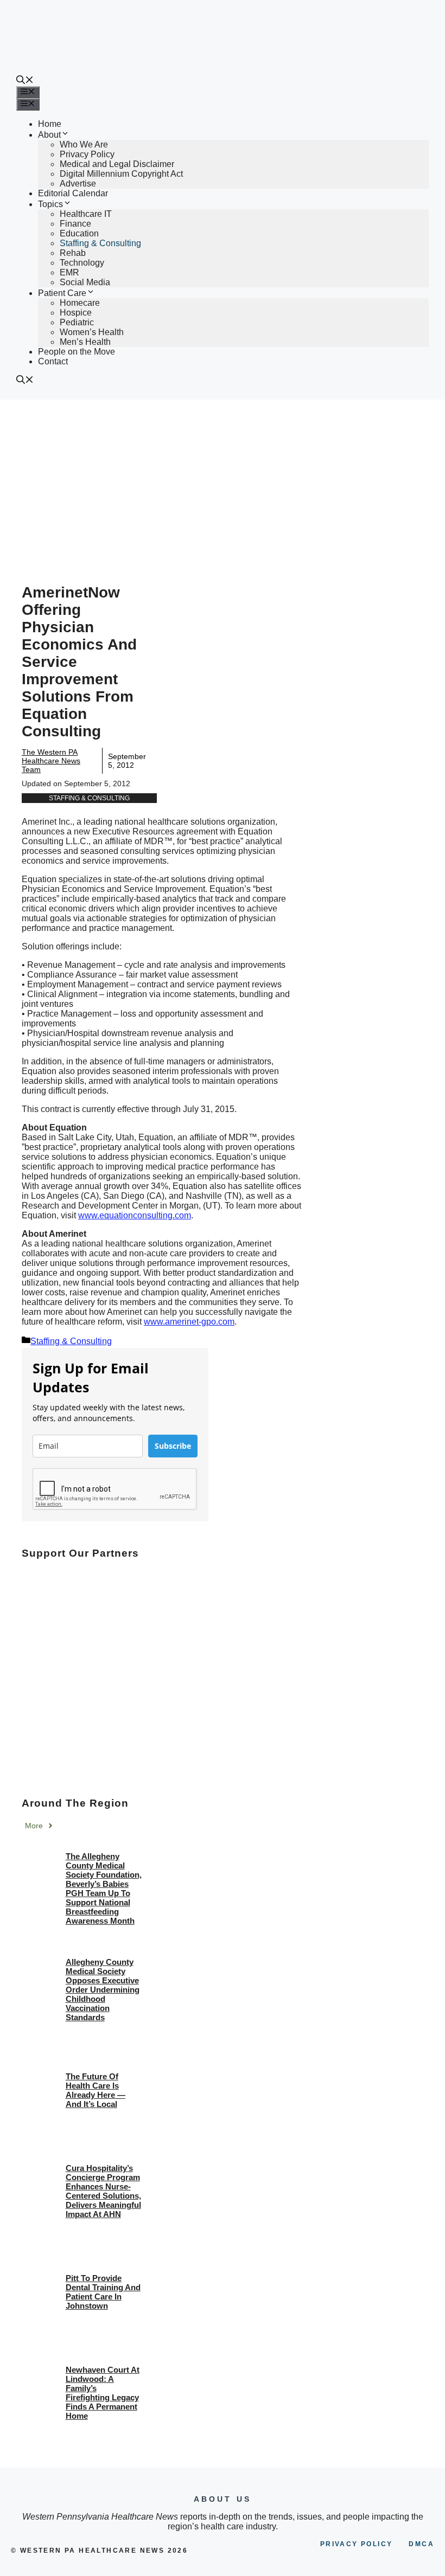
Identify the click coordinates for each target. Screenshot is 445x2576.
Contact (53, 361)
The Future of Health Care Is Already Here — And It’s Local (96, 2090)
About (49, 135)
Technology (82, 263)
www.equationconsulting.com (135, 1215)
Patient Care (62, 293)
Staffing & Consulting (100, 243)
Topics (50, 204)
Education (79, 233)
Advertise (78, 184)
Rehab (73, 253)
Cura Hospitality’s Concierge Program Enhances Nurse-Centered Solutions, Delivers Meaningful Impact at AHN (103, 2191)
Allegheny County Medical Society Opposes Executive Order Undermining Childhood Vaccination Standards (103, 1990)
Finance (75, 224)
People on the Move (77, 352)
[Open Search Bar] (25, 81)
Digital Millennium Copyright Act (121, 174)
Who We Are (84, 144)
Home (50, 124)
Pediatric (77, 322)
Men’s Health (85, 342)
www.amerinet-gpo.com (189, 1322)
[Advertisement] (223, 481)
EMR (69, 272)
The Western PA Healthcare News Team (51, 761)
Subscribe (173, 1446)
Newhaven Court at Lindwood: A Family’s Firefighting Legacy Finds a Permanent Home (103, 2393)
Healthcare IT (86, 214)
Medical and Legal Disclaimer (117, 164)
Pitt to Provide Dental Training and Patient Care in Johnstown (103, 2292)
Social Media (85, 282)
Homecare (80, 303)
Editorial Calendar (73, 193)
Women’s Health (92, 332)
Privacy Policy (87, 154)
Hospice (76, 313)
